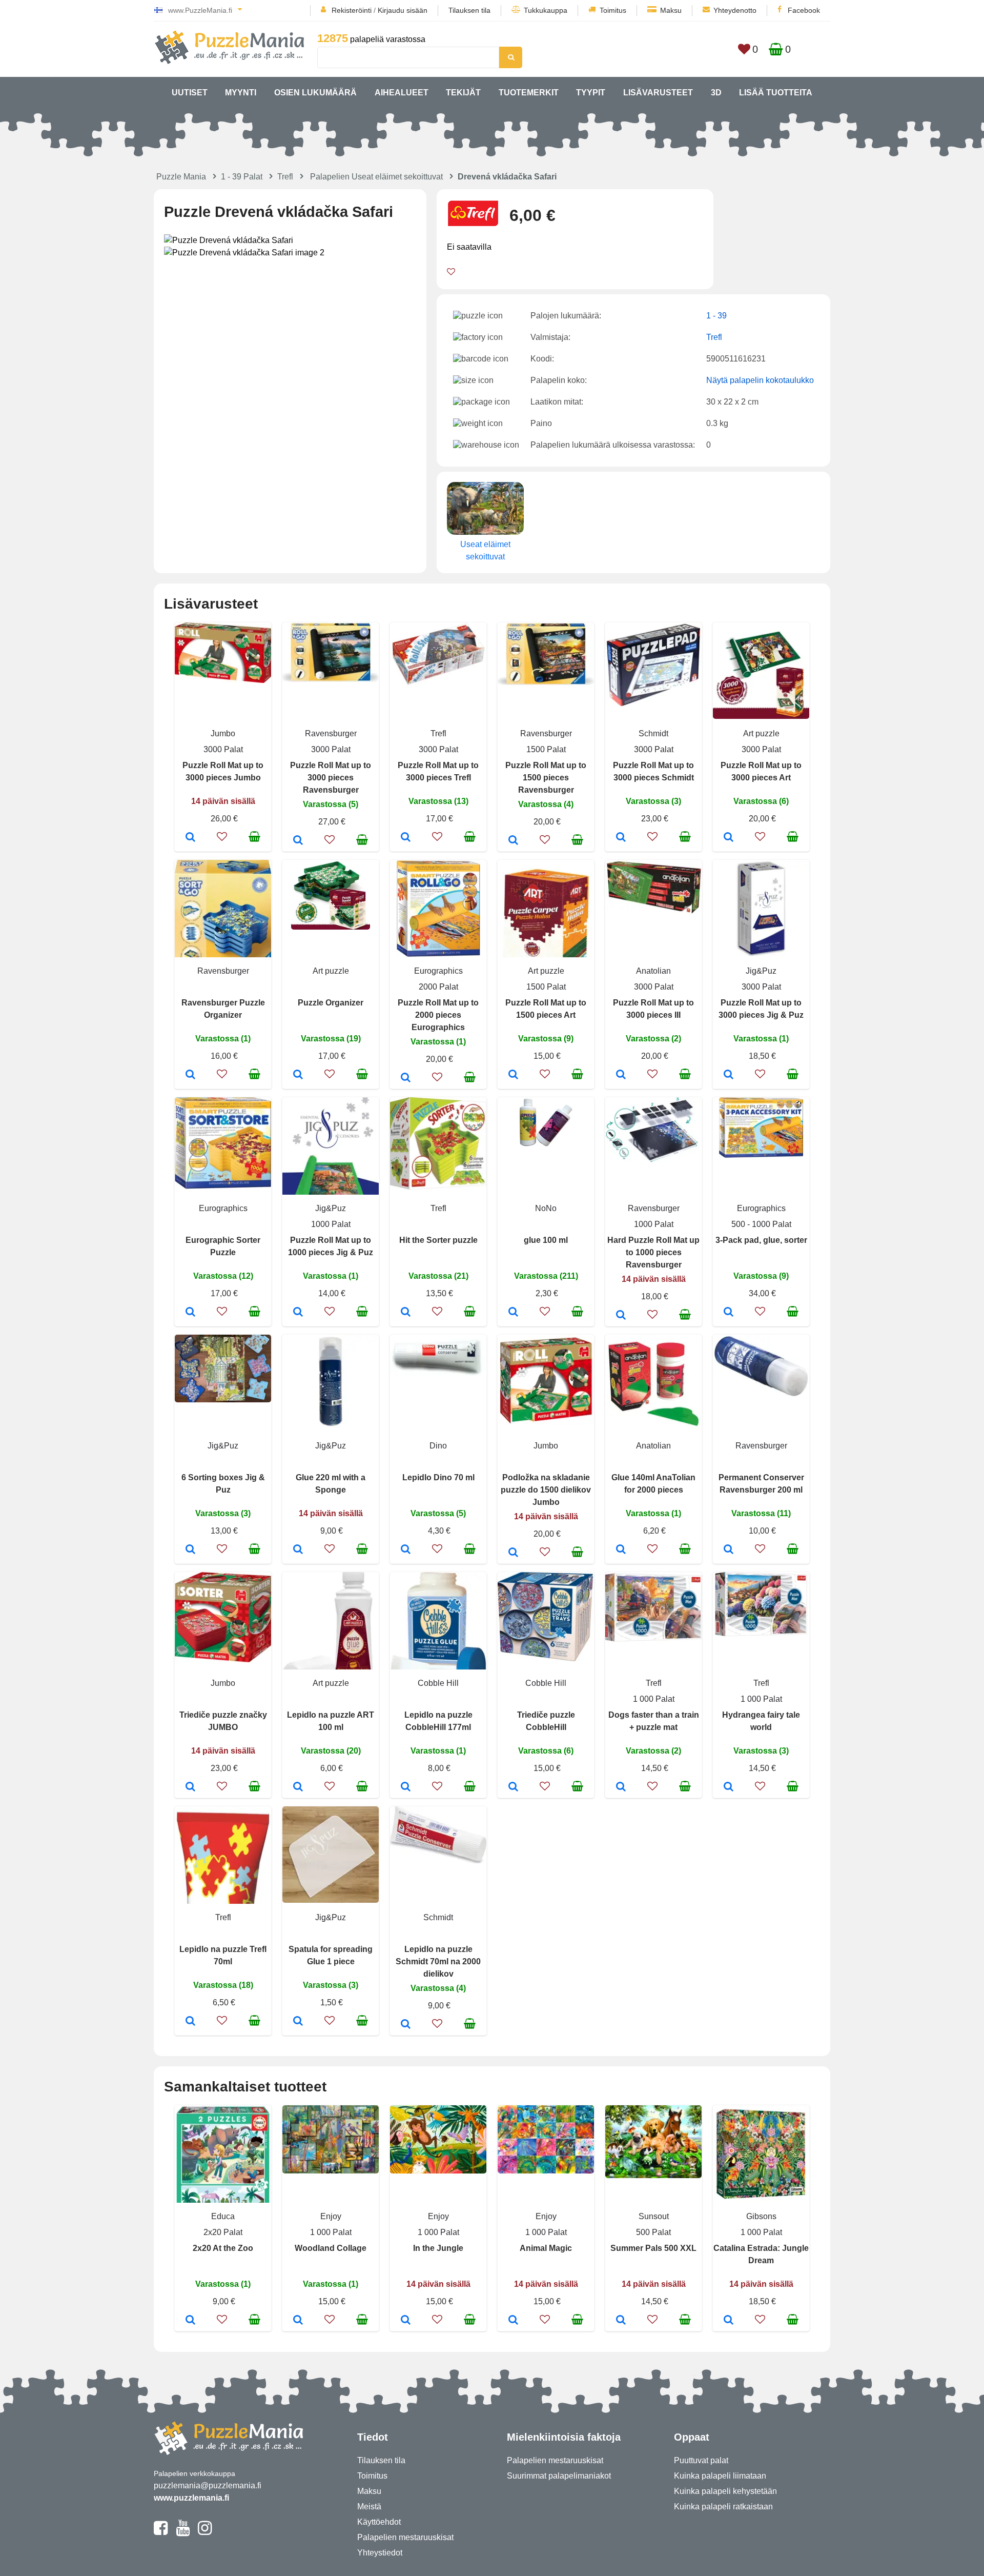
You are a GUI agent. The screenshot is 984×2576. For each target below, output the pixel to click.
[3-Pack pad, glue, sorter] (729, 1313)
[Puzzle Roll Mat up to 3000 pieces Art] (729, 838)
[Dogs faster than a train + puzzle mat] (621, 1787)
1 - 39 (716, 316)
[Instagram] (205, 2532)
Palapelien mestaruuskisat (405, 2537)
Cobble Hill (438, 1683)
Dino (438, 1446)
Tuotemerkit (529, 93)
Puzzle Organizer (331, 1003)
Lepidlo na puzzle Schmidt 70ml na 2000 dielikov (438, 1961)
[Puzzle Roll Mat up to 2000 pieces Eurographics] (406, 1078)
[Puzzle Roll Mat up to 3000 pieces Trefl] (406, 838)
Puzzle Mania (181, 177)
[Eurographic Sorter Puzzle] (190, 1313)
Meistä (369, 2507)
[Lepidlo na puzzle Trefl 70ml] (190, 2022)
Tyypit (591, 93)
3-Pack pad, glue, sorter (761, 1240)
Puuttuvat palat (701, 2460)
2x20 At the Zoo (223, 2248)
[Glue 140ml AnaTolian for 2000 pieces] (621, 1550)
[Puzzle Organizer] (298, 1075)
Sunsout (654, 2216)
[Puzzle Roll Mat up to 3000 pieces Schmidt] (621, 838)
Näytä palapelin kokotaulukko (760, 380)
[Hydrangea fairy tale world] (729, 1787)
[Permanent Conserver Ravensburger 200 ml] (729, 1550)
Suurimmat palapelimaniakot (559, 2476)
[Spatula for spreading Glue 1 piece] (298, 2022)
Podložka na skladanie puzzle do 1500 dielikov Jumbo (546, 1490)
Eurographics (438, 971)
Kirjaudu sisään (403, 10)
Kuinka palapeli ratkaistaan (723, 2507)
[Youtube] (183, 2532)
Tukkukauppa (546, 10)
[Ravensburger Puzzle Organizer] (190, 1075)
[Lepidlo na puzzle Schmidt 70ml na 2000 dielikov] (406, 2025)
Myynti (241, 93)
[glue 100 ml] (513, 1313)
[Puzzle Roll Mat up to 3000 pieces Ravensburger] (298, 841)
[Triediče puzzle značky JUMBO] (190, 1787)
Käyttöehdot (379, 2522)
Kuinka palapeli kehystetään (725, 2491)
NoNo (546, 1208)
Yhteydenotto (735, 10)
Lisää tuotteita (776, 93)
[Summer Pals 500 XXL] (621, 2321)
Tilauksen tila (469, 10)
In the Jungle (438, 2248)
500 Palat (653, 2232)
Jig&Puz (761, 971)
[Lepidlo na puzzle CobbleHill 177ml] (406, 1787)
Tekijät (463, 93)
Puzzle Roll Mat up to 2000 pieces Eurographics (438, 1015)
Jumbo (223, 733)
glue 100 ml (546, 1240)
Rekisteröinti (352, 10)
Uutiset (190, 93)
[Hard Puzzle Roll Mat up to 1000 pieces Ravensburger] (621, 1316)
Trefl (285, 177)
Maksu (671, 10)
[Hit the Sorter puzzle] (406, 1313)
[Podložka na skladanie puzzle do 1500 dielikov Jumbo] (513, 1553)
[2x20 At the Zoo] (190, 2321)
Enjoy (331, 2216)
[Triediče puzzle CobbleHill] (513, 1787)
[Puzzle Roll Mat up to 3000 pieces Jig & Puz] (729, 1075)
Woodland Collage (331, 2248)
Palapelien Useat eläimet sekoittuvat (376, 177)
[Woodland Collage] (298, 2321)
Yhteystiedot (380, 2553)
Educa (223, 2216)
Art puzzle (761, 733)
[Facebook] (161, 2532)
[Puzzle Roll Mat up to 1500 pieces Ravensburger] (513, 841)
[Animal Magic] (513, 2321)
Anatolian (653, 971)
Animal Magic (546, 2248)
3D (716, 93)
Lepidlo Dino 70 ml (438, 1477)
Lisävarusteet (658, 93)
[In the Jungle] (406, 2321)
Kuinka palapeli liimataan (720, 2476)
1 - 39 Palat (242, 177)
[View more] (223, 680)
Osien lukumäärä (315, 93)
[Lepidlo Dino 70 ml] (406, 1550)
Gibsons (761, 2216)
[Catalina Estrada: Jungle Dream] (729, 2321)
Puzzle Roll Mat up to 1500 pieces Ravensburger (546, 778)
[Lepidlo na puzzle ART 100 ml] (298, 1787)
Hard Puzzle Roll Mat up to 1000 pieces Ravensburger (653, 1252)
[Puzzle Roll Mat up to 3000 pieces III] (621, 1075)
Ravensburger (331, 733)
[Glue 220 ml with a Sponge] (298, 1550)
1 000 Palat (654, 1699)
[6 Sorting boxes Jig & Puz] (190, 1550)
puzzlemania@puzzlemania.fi (208, 2486)
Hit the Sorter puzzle (438, 1240)
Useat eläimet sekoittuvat (485, 550)
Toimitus (613, 10)
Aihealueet (402, 93)
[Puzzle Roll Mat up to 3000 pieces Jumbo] (190, 838)
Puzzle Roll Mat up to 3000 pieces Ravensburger (331, 778)
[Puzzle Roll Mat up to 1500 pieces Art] (513, 1075)
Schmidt (653, 733)
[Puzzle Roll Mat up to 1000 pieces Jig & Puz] (298, 1313)
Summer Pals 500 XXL (653, 2248)
